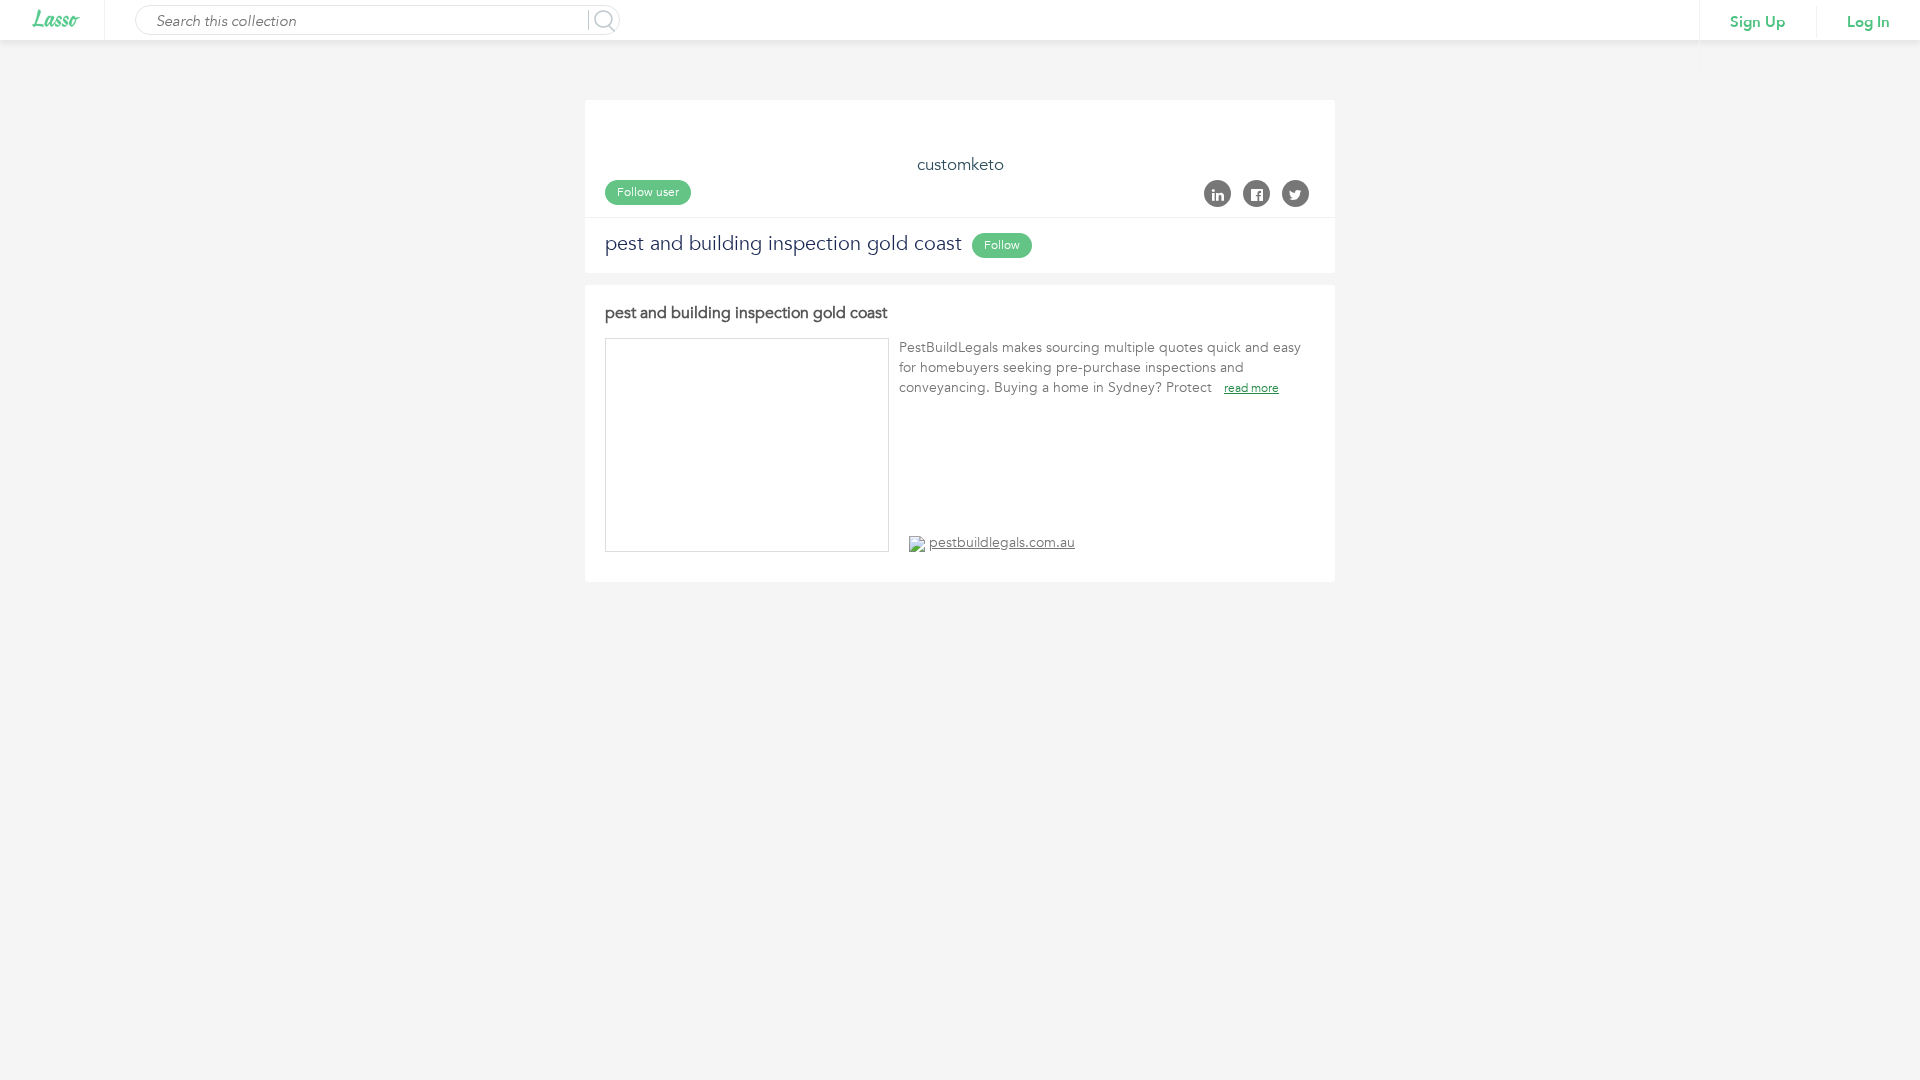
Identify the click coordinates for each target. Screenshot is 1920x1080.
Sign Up (1758, 22)
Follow (1002, 245)
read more (1251, 388)
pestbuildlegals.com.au (1002, 542)
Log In (1868, 22)
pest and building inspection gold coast (746, 313)
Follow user (648, 192)
